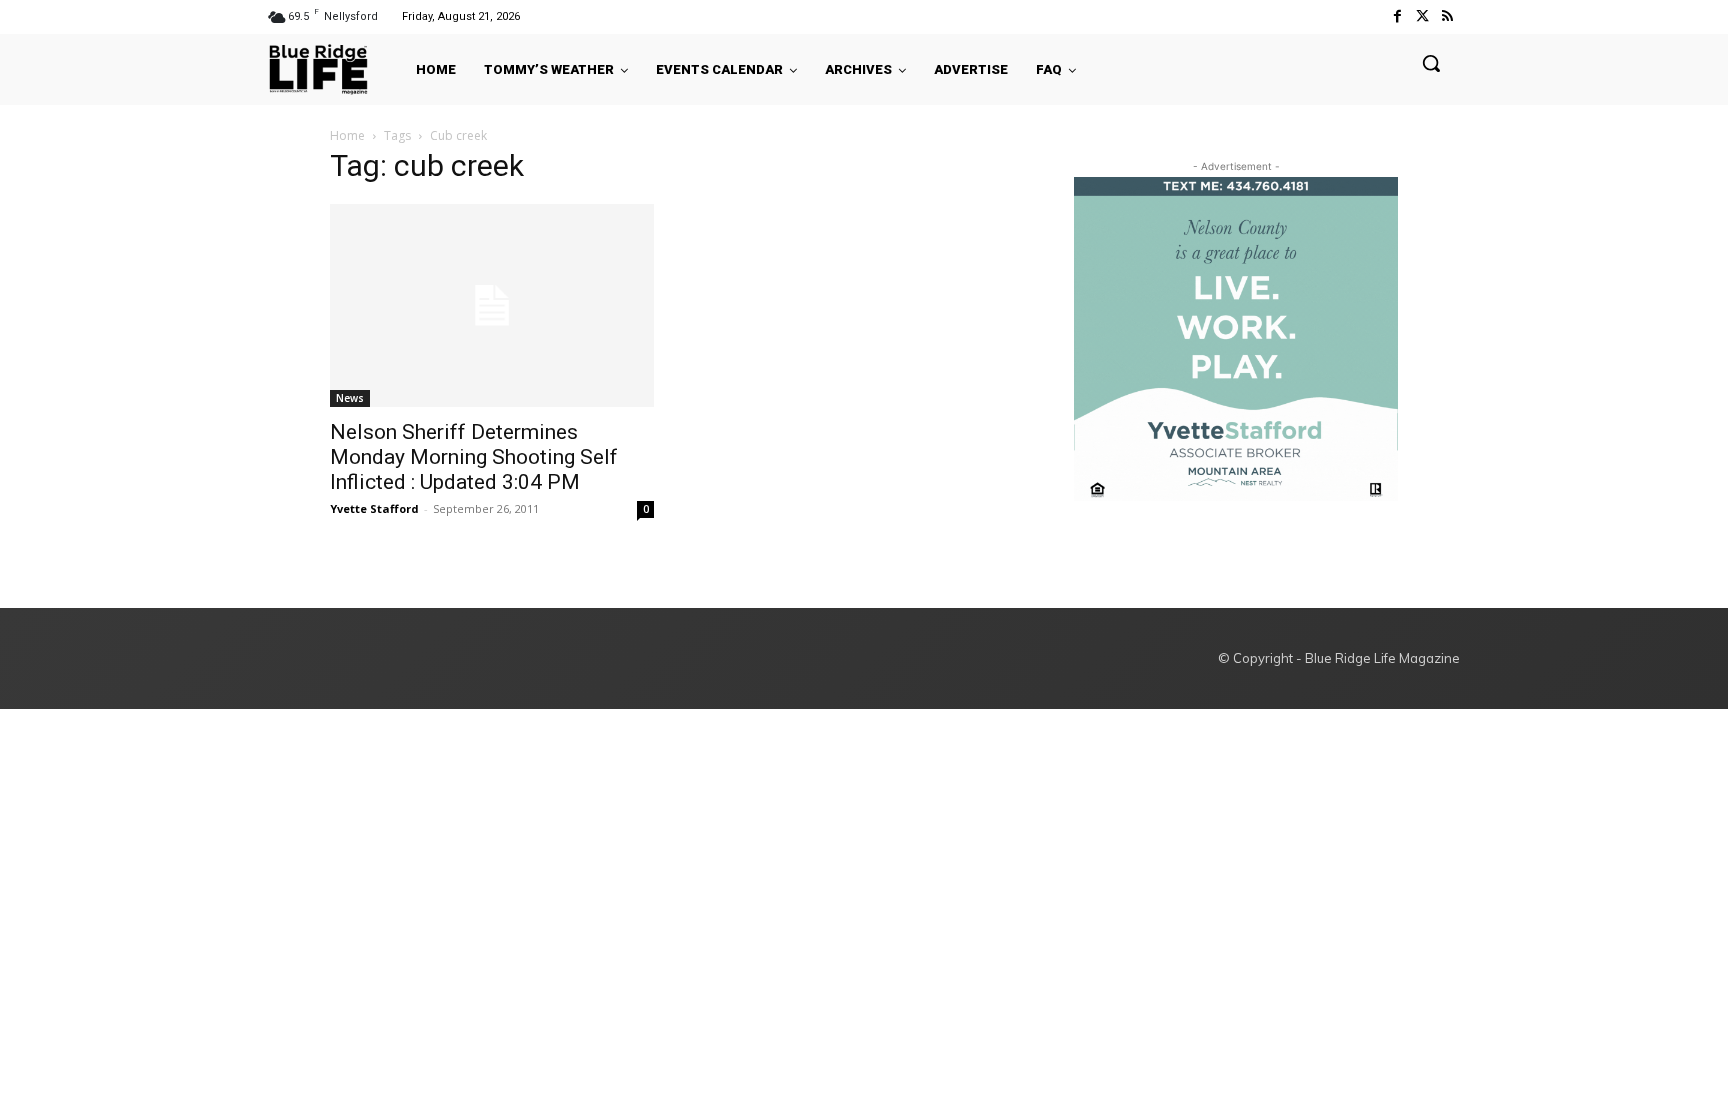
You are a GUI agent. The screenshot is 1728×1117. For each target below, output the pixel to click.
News (350, 398)
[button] (1431, 63)
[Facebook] (1396, 16)
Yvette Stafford (374, 508)
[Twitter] (1422, 16)
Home (347, 135)
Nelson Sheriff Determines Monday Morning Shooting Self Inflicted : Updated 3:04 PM (474, 457)
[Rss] (1447, 16)
